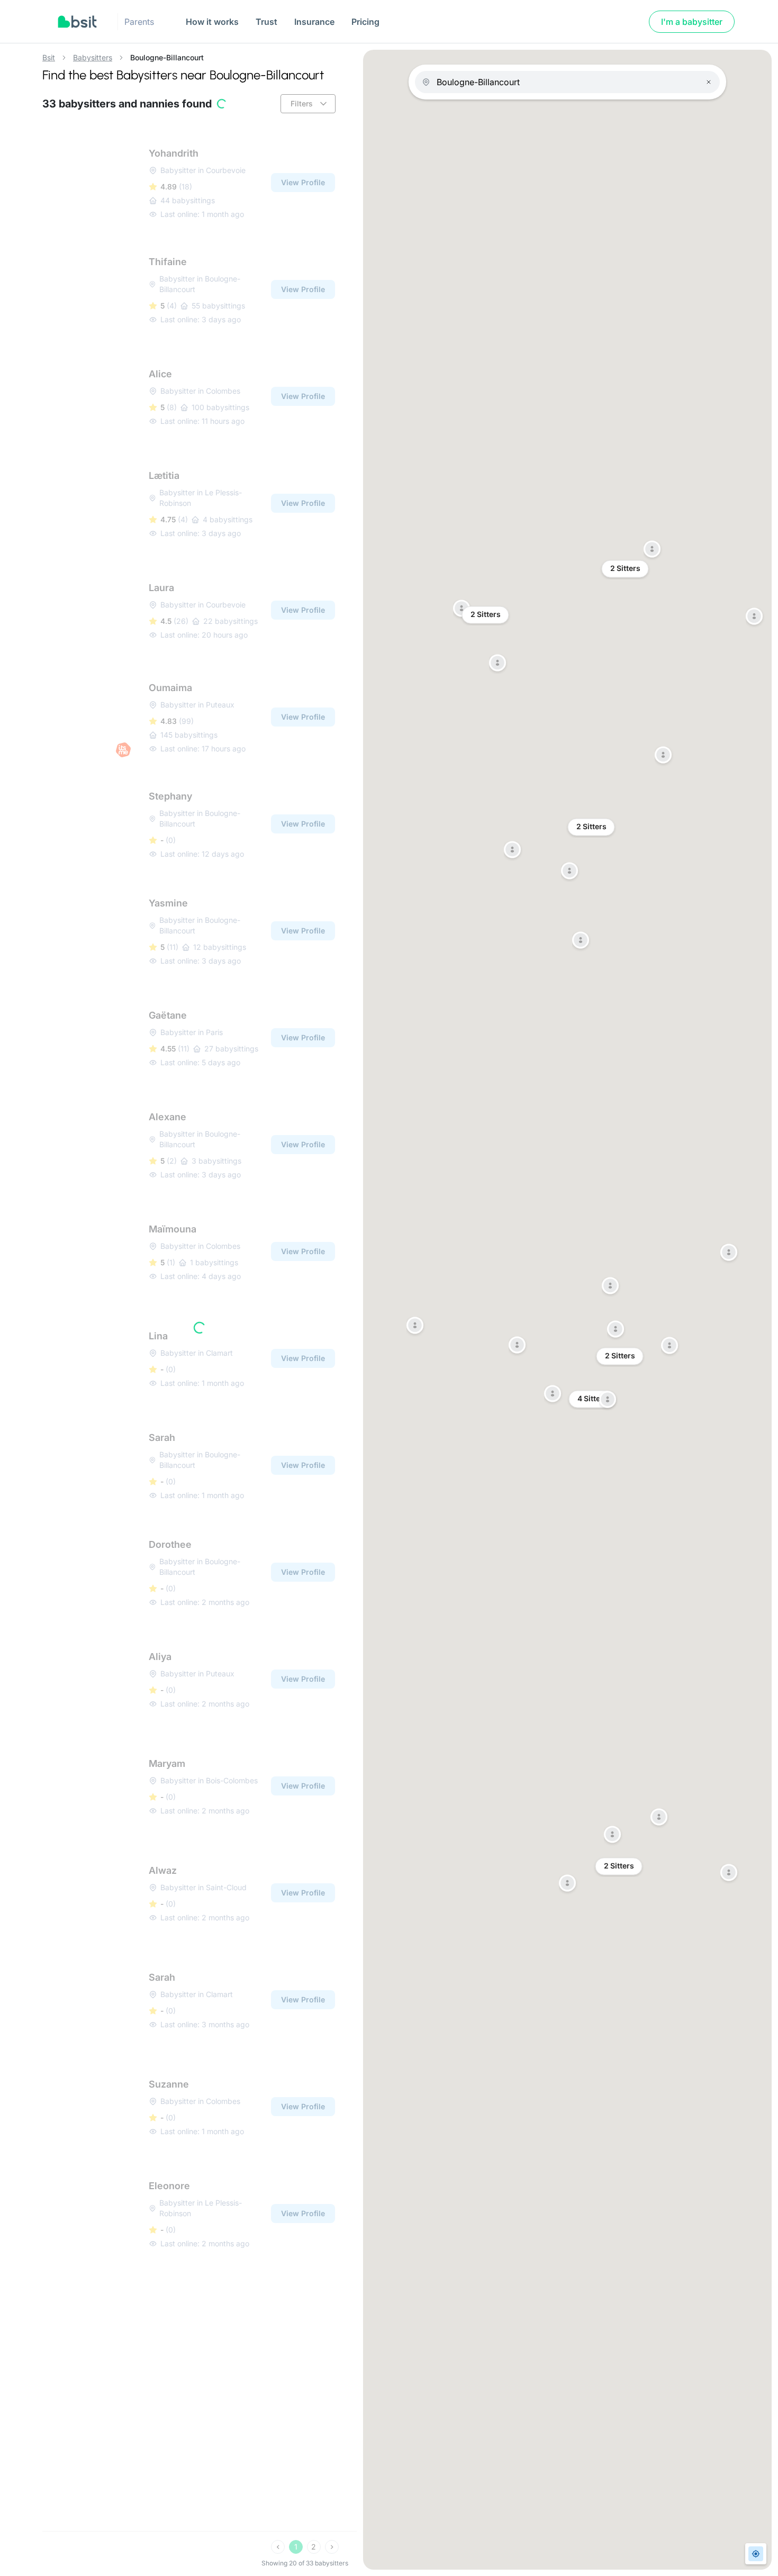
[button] (663, 756)
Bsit (49, 58)
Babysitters (93, 58)
